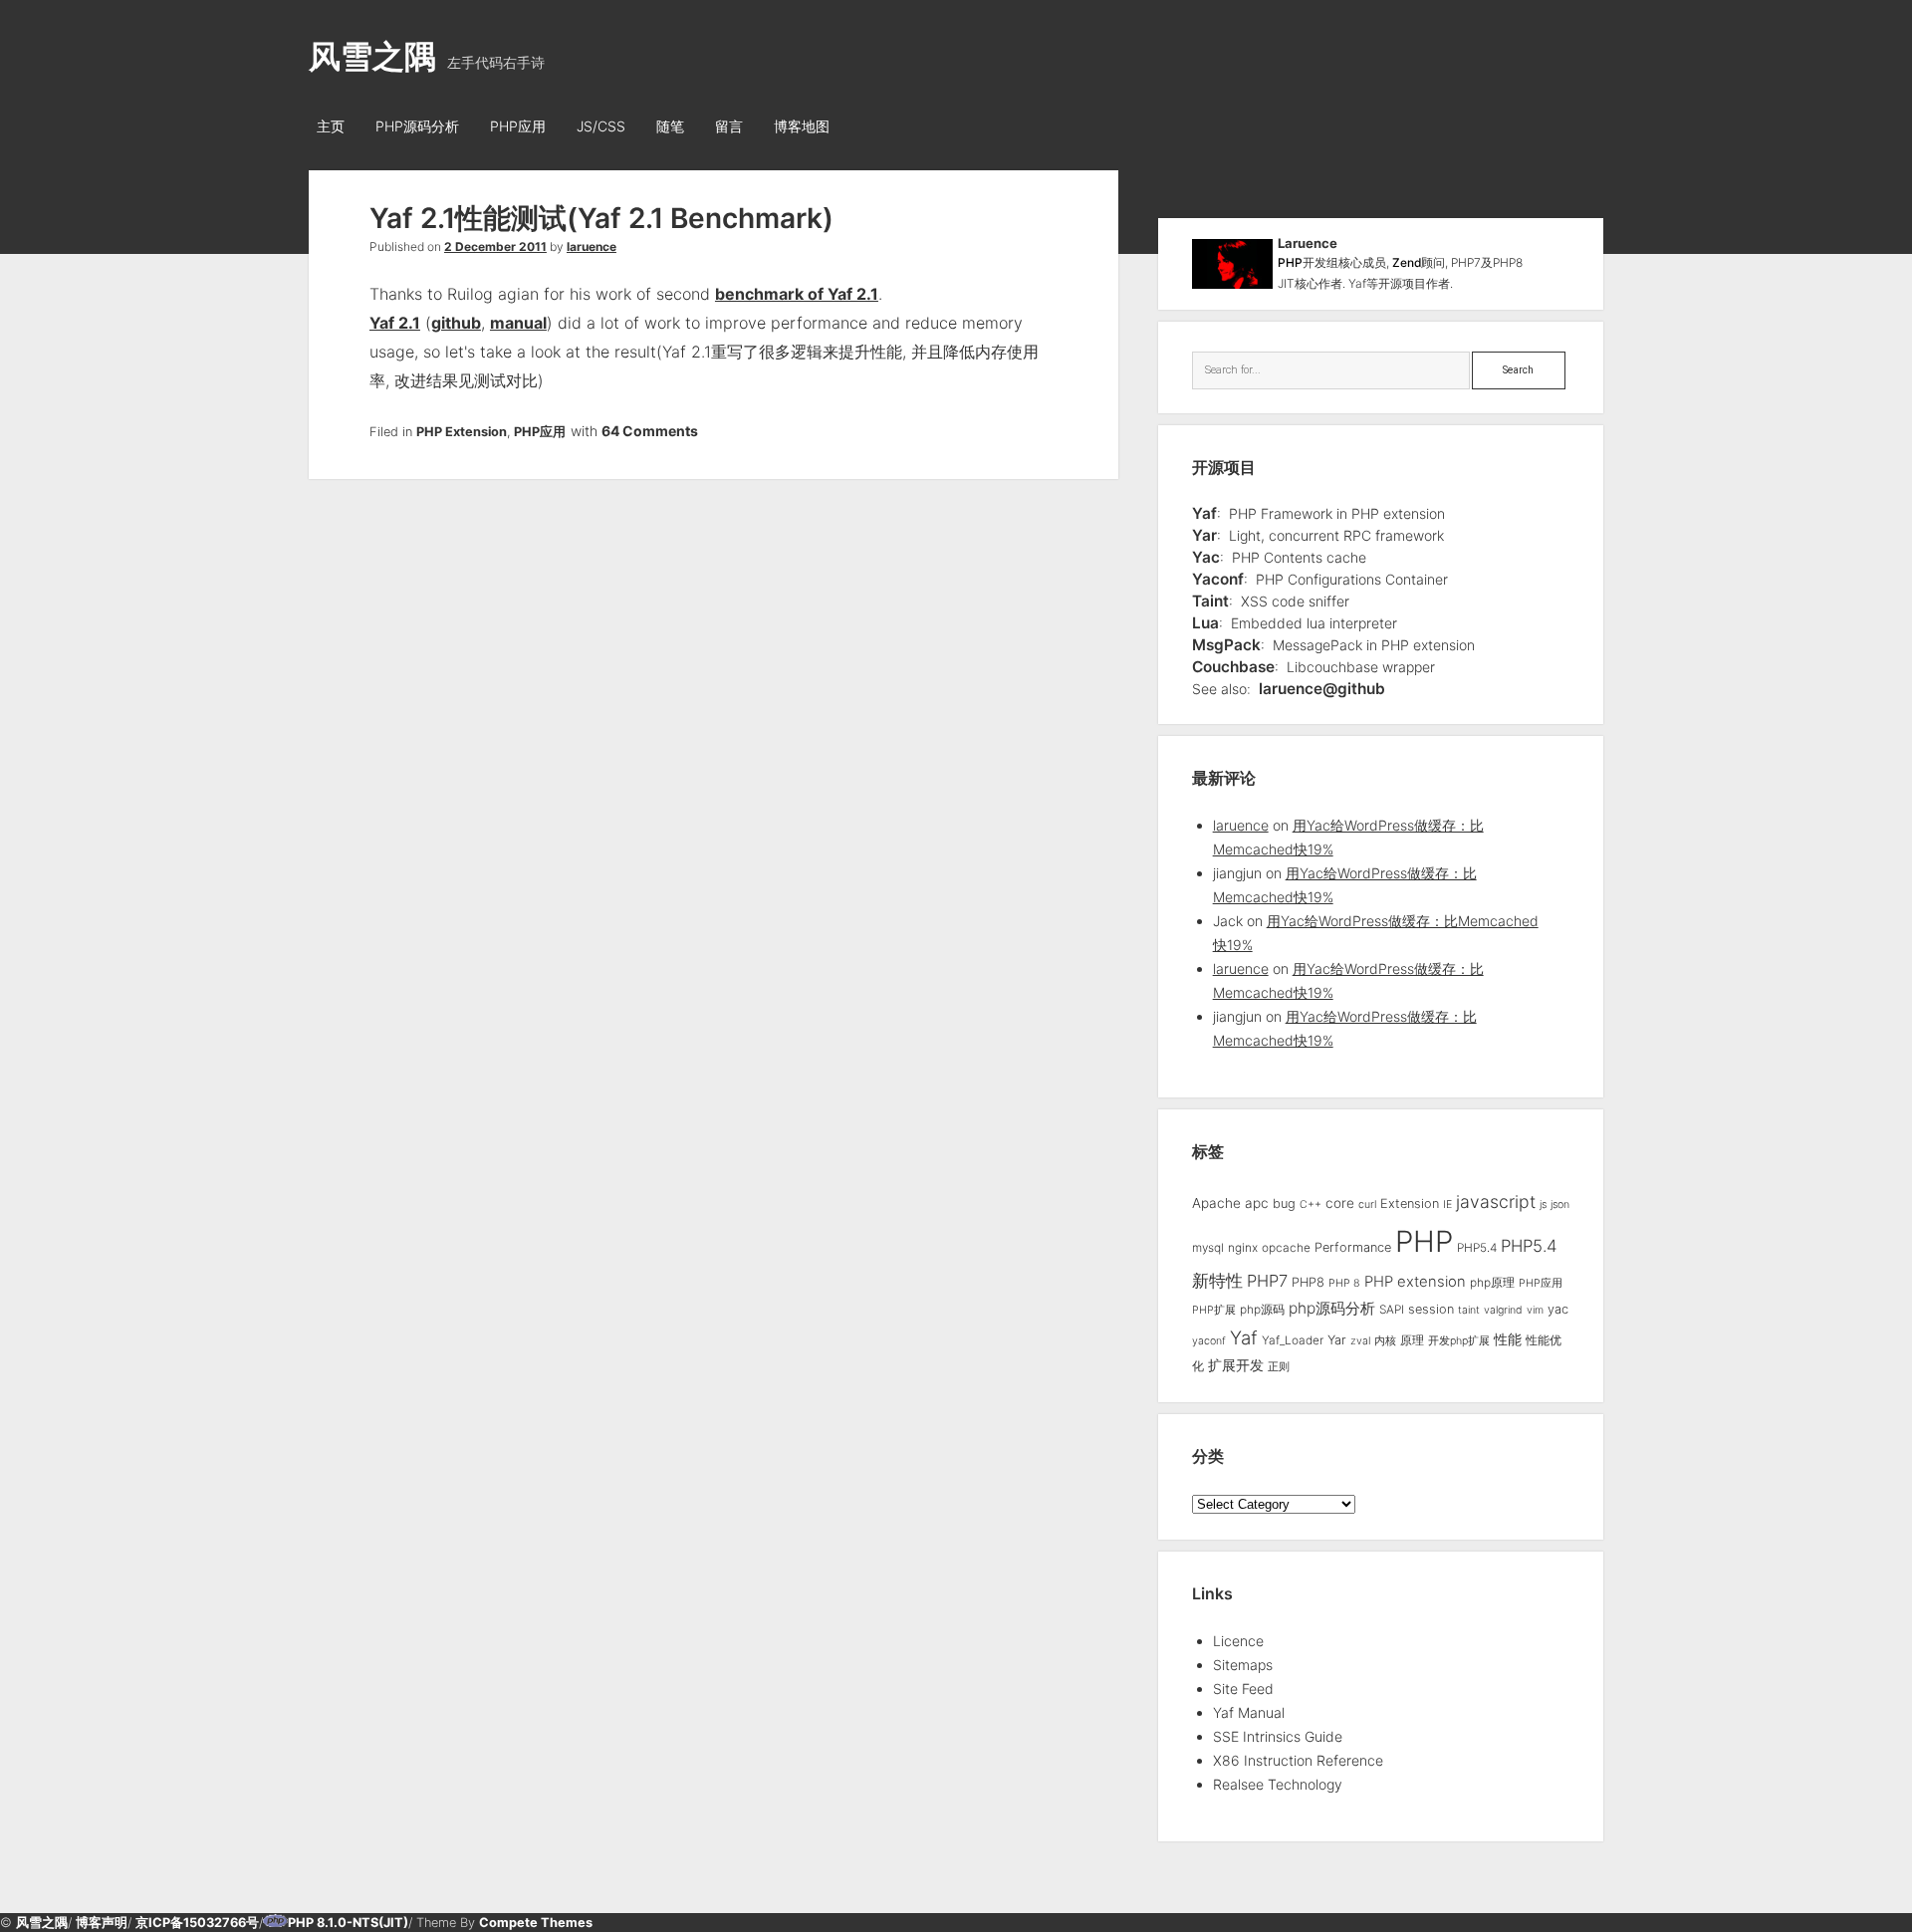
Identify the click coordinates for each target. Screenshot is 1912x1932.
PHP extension (1415, 1282)
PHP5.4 (1477, 1248)
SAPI (1392, 1310)
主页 (331, 126)
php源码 (1262, 1310)
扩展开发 (1236, 1365)
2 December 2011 (495, 246)
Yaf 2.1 (395, 323)
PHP (1290, 262)
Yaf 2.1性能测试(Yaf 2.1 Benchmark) (601, 218)
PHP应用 (518, 126)
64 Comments (650, 431)
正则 (1279, 1367)
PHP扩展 (1214, 1310)
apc (1257, 1203)
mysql (1208, 1248)
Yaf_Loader (1293, 1340)
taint (1469, 1310)
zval (1360, 1341)
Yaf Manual (1249, 1712)
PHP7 (1267, 1281)
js (1543, 1205)
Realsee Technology (1278, 1784)
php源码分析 (1332, 1308)
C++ (1311, 1205)
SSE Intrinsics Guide (1278, 1736)
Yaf (1204, 513)
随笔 (670, 126)
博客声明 (102, 1923)
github (456, 323)
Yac (1206, 557)
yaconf (1209, 1341)
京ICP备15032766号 (197, 1923)
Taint (1210, 601)
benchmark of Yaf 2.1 (797, 294)
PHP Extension (462, 432)
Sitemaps (1243, 1665)
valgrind (1503, 1310)
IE (1447, 1205)
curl (1367, 1205)
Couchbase (1233, 667)
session (1431, 1309)
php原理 (1492, 1283)
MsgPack (1226, 645)
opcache (1286, 1248)
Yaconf (1218, 579)
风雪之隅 (372, 56)
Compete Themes (536, 1923)
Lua (1205, 623)
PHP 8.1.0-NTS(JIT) (348, 1923)
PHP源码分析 (417, 126)
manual (518, 323)
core (1340, 1203)
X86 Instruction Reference (1298, 1760)
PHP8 (1308, 1282)
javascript (1496, 1202)
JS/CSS (601, 126)
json (1560, 1205)
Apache (1216, 1203)
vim (1535, 1310)
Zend (1407, 262)
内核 (1385, 1341)
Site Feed (1243, 1689)
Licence (1238, 1641)
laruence (592, 246)
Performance (1353, 1247)
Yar (1204, 535)
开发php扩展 (1459, 1341)
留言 (729, 126)
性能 (1508, 1339)
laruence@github (1322, 689)
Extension (1410, 1204)
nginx (1243, 1248)
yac (1558, 1309)
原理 (1412, 1340)
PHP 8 (1344, 1283)
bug (1284, 1204)
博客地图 (802, 126)
